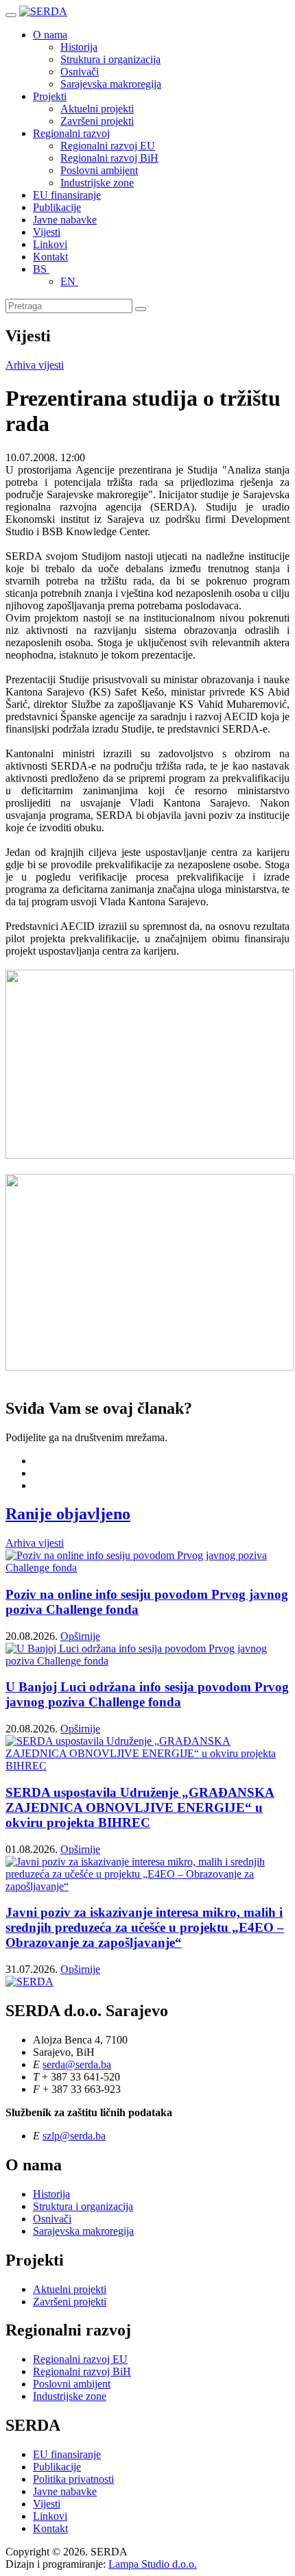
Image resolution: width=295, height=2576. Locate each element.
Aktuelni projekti (97, 109)
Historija (79, 47)
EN (69, 281)
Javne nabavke (65, 220)
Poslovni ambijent (99, 170)
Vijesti (47, 232)
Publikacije (57, 207)
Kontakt (50, 257)
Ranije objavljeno (68, 1514)
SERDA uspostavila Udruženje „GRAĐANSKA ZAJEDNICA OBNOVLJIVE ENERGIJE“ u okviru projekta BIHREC (140, 1807)
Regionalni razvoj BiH (109, 158)
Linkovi (50, 244)
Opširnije (80, 1636)
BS (41, 269)
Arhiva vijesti (35, 365)
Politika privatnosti (73, 2479)
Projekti (50, 96)
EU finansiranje (67, 195)
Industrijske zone (97, 183)
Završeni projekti (97, 121)
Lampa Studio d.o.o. (153, 2564)
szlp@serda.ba (74, 2136)
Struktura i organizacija (110, 59)
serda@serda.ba (77, 2064)
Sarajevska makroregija (111, 84)
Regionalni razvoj (71, 133)
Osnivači (80, 72)
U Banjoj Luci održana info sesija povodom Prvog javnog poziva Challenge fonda (147, 1694)
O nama (50, 35)
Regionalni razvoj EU (108, 146)
